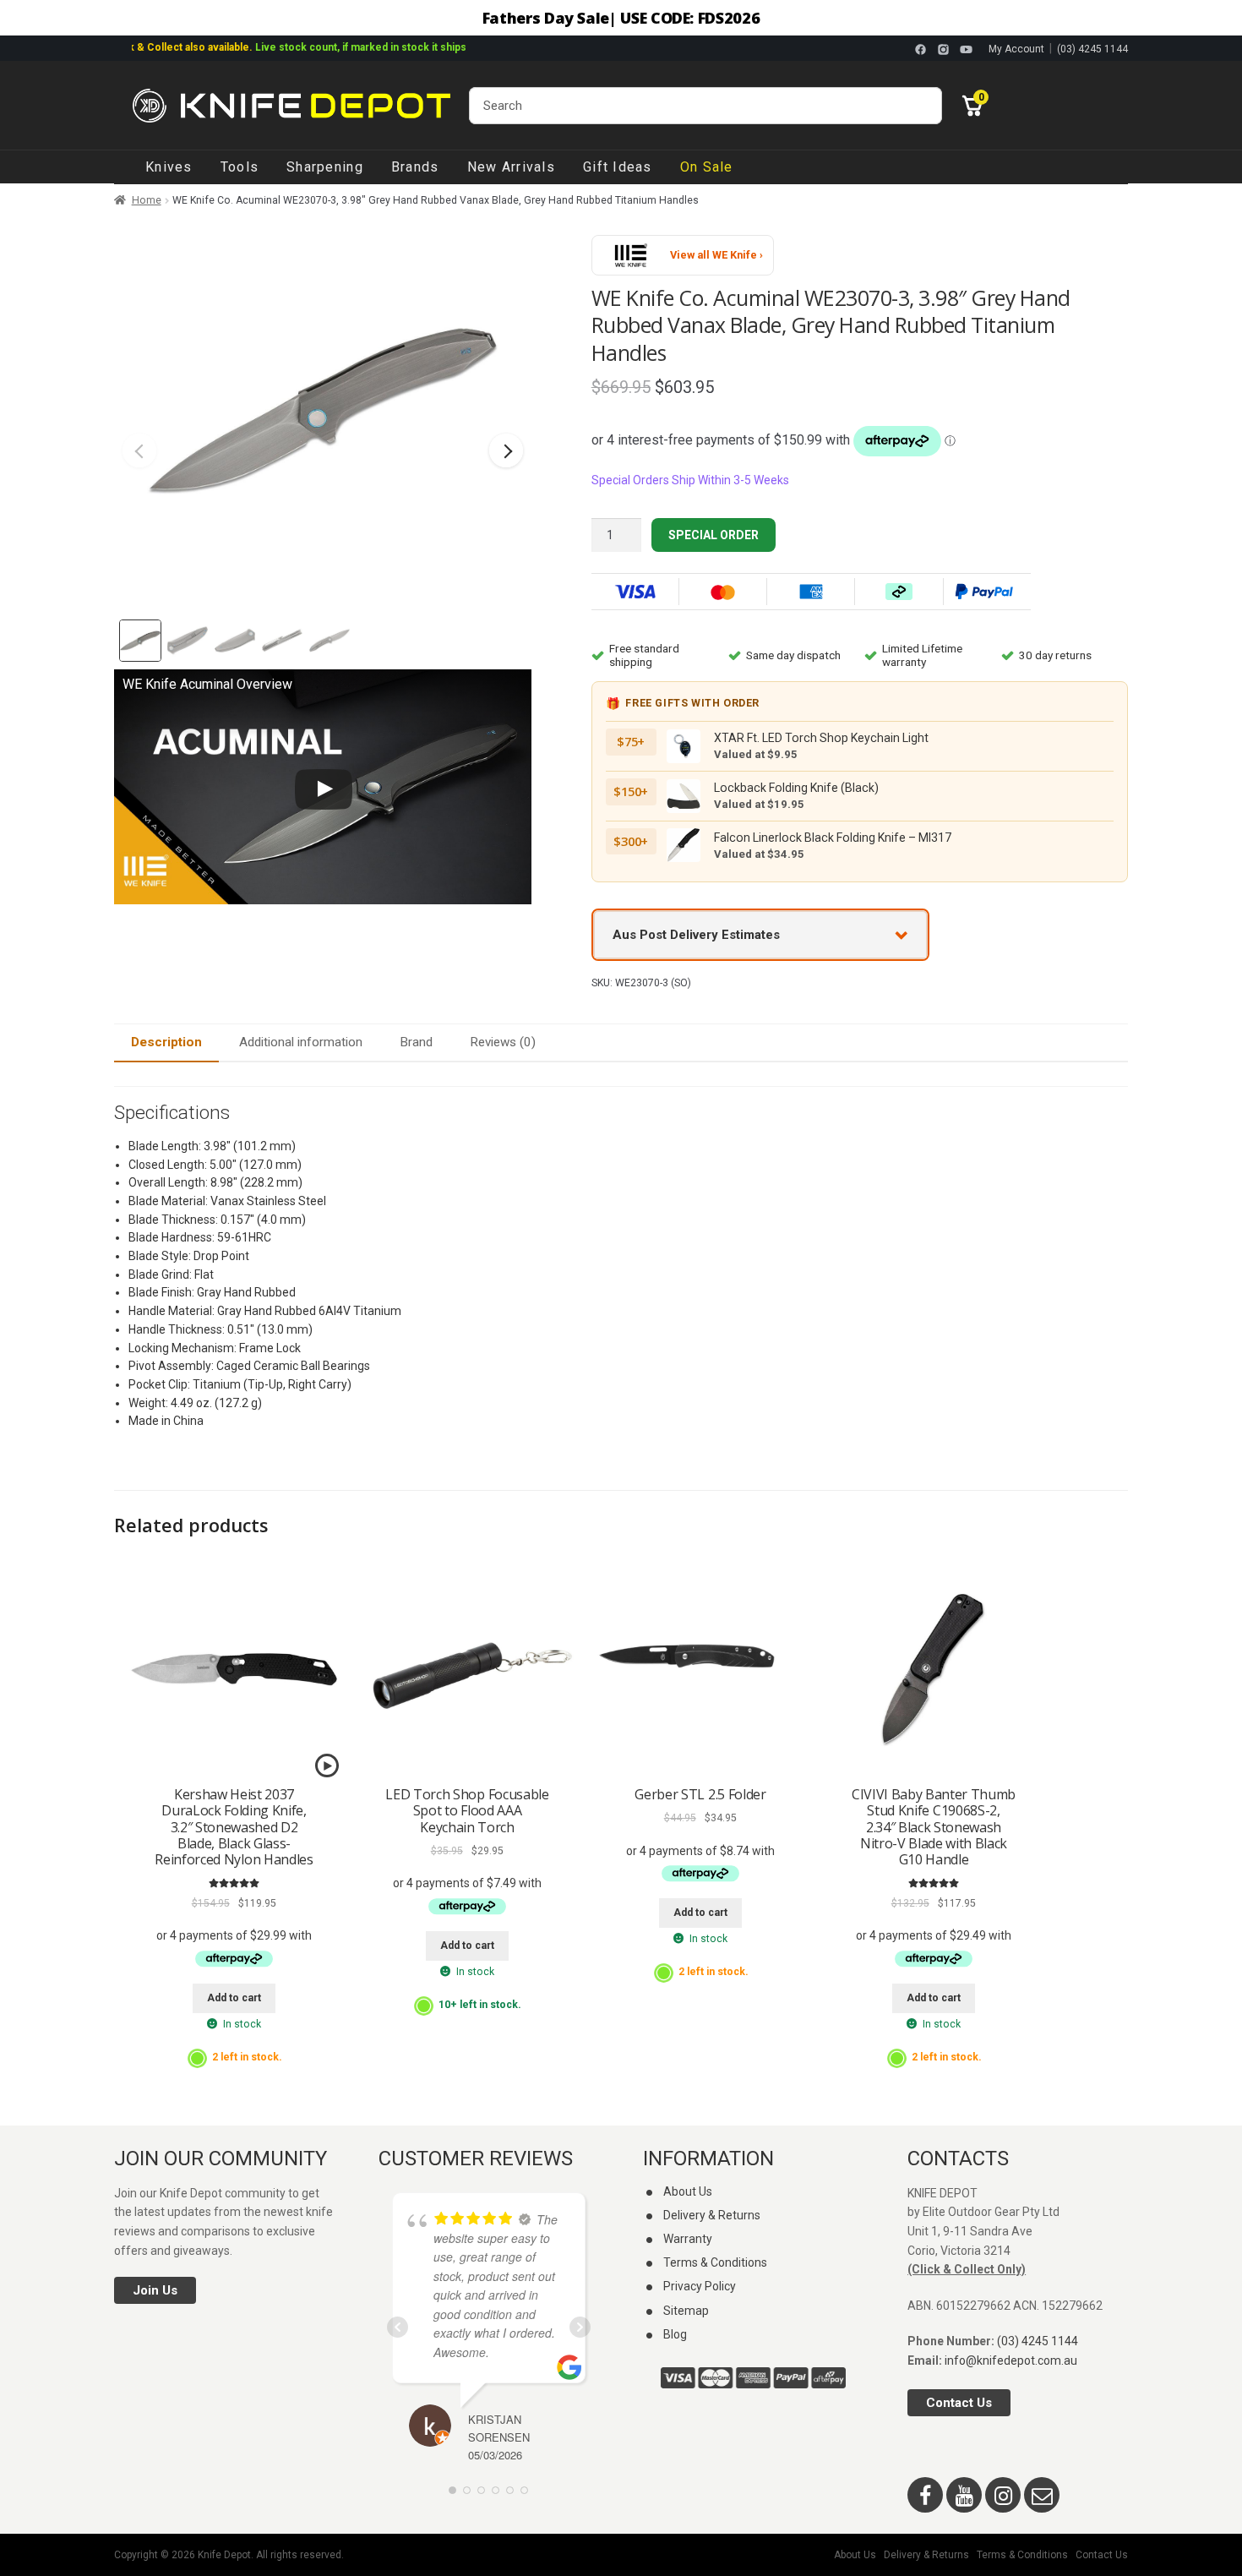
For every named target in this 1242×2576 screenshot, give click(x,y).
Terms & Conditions (715, 2262)
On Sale (707, 167)
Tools (240, 167)
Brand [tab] (416, 1042)
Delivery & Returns (712, 2215)
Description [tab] (166, 1042)
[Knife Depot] (291, 106)
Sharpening (325, 167)
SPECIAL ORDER (714, 535)
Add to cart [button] (234, 1998)
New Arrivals (511, 167)
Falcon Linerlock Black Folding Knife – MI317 (833, 838)
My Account (1016, 49)
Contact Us (959, 2403)
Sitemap (686, 2311)
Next (506, 450)
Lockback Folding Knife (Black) (796, 788)
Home (147, 200)
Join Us (155, 2290)
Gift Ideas (618, 167)
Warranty (688, 2239)
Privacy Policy (700, 2286)
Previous (139, 450)
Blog (675, 2334)
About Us (688, 2191)
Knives (169, 167)
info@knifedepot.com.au (1011, 2360)
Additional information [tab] (301, 1042)
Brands (415, 167)
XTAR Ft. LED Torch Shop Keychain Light (821, 738)
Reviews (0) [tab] (503, 1042)
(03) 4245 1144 (1092, 49)
